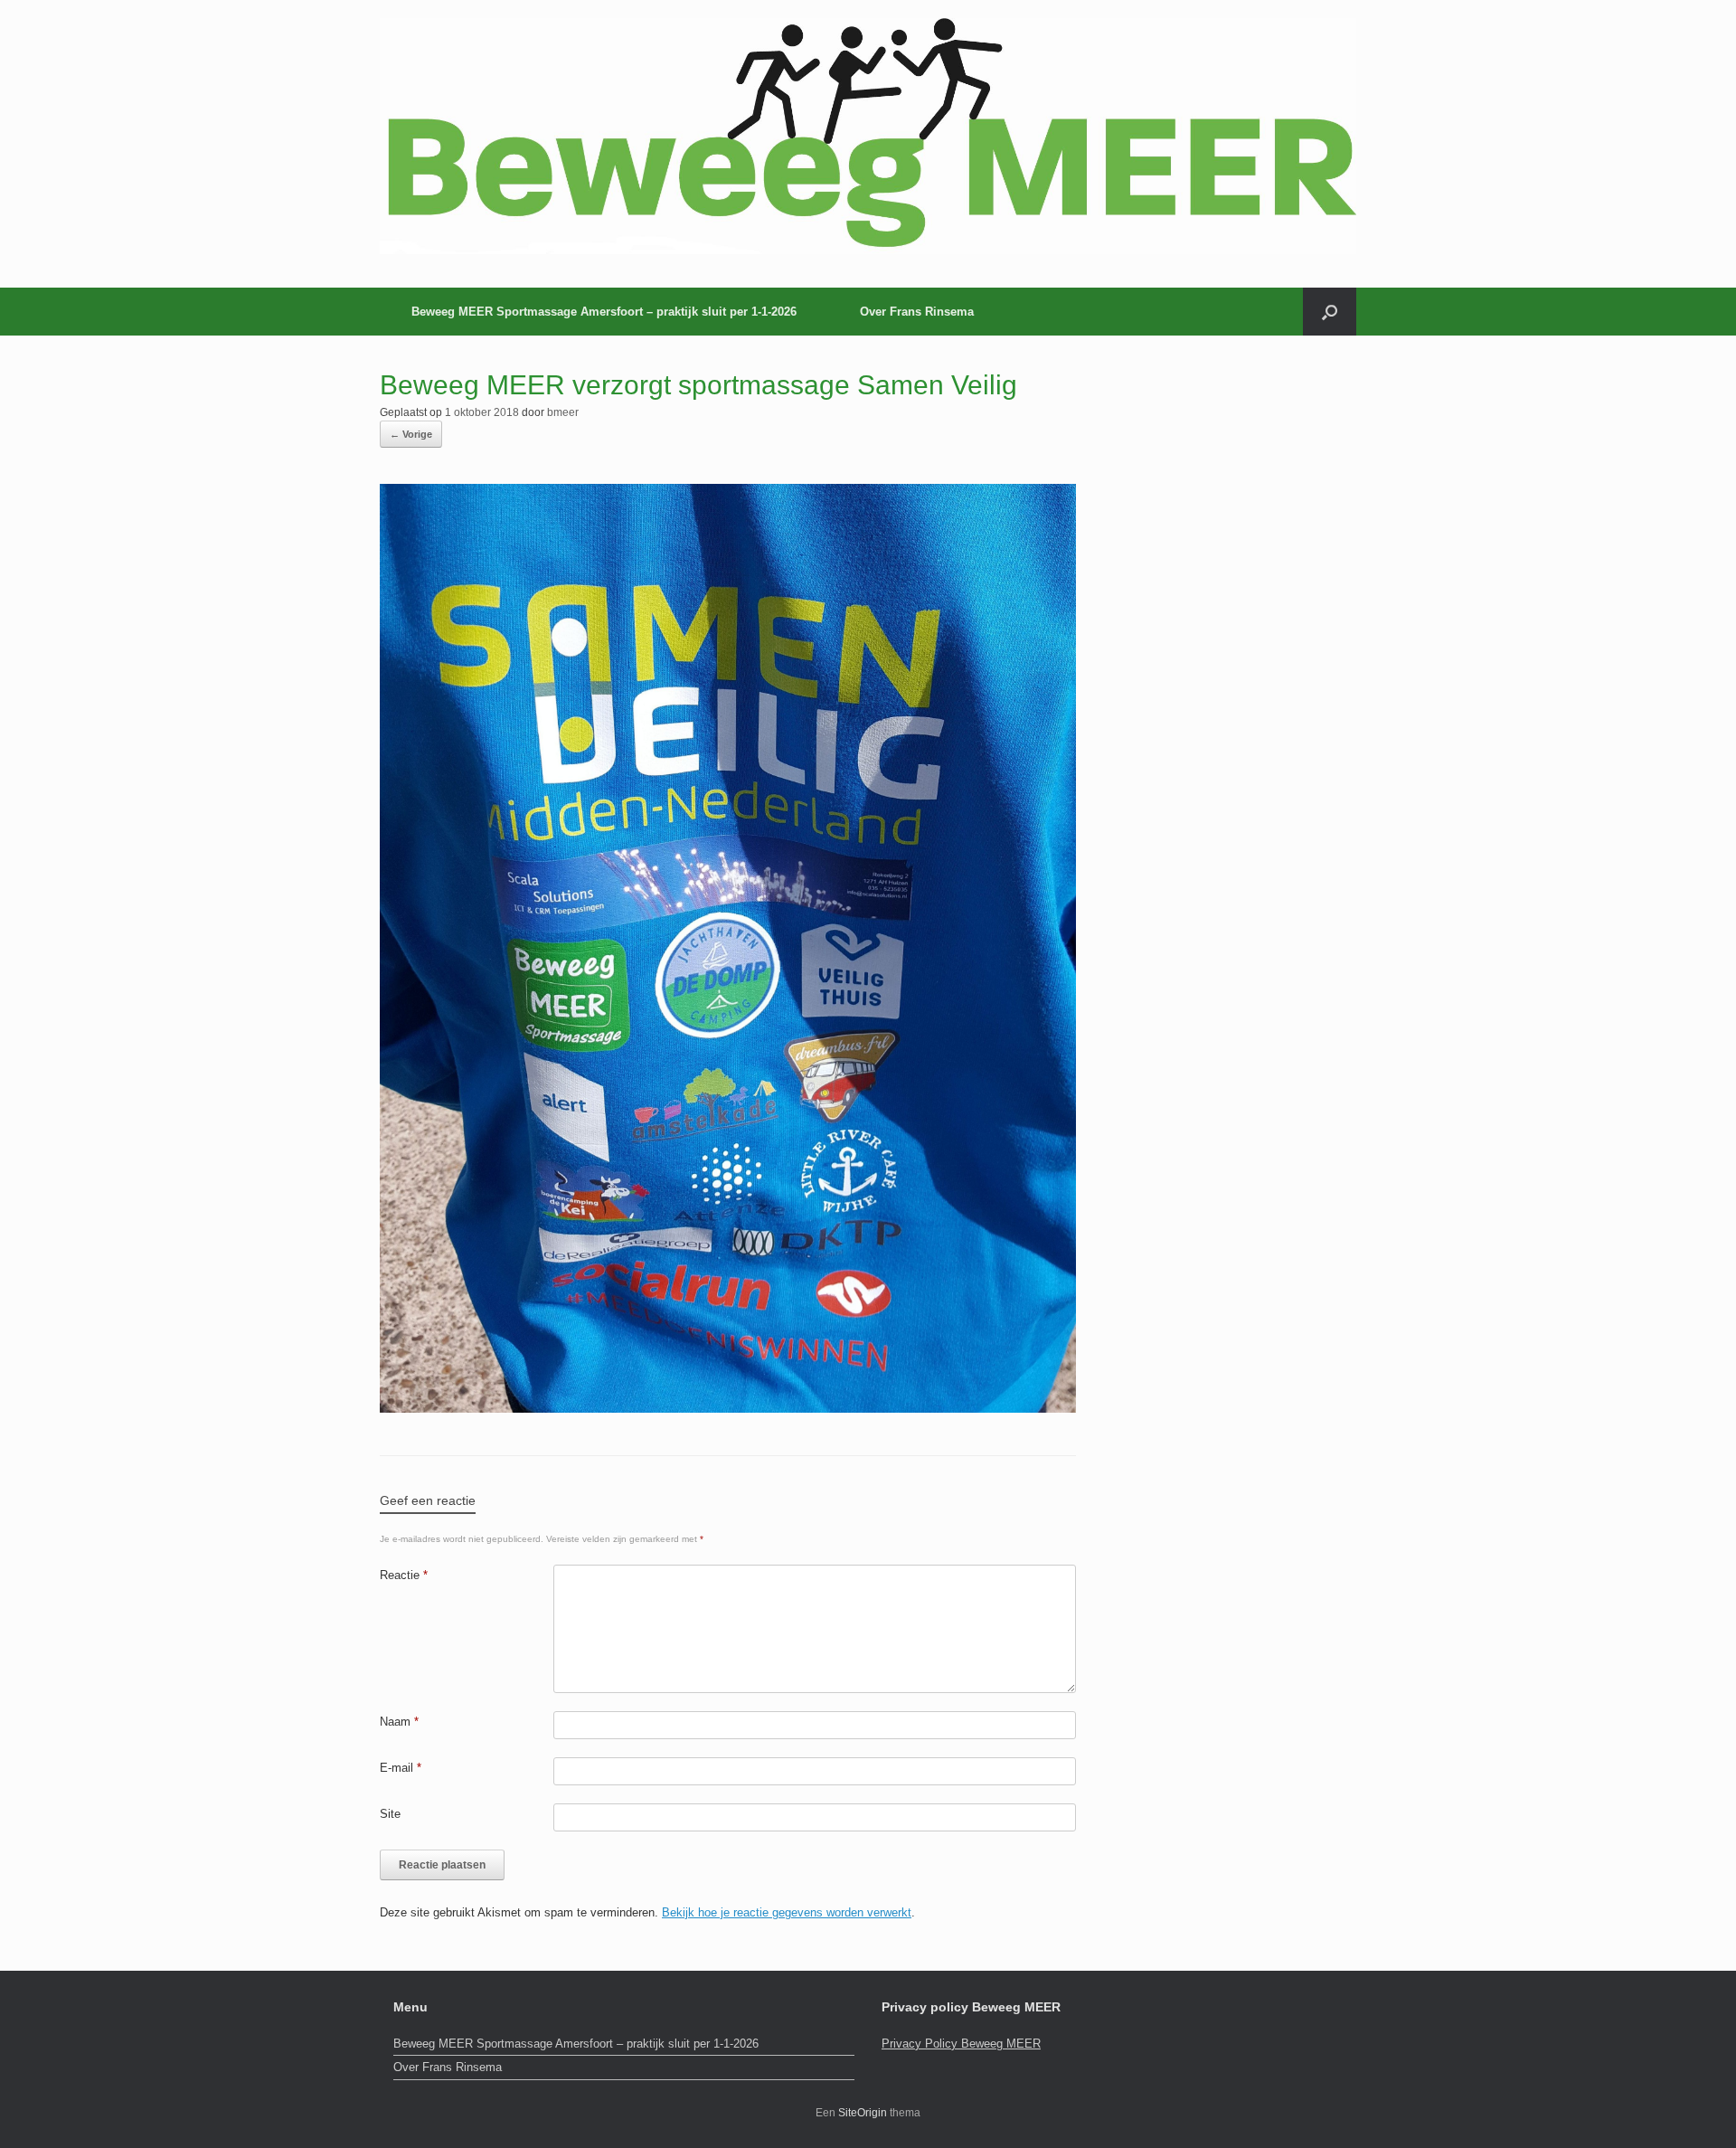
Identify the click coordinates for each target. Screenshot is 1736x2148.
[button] (1330, 312)
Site (390, 1814)
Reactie (404, 1575)
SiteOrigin (863, 2113)
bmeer (563, 412)
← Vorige (411, 434)
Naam (399, 1722)
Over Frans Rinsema (917, 312)
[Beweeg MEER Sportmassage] (868, 136)
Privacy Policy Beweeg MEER (961, 2044)
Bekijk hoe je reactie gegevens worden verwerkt (787, 1912)
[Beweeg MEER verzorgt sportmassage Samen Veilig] (728, 1408)
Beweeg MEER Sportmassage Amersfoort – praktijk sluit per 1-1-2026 (604, 312)
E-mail (401, 1768)
